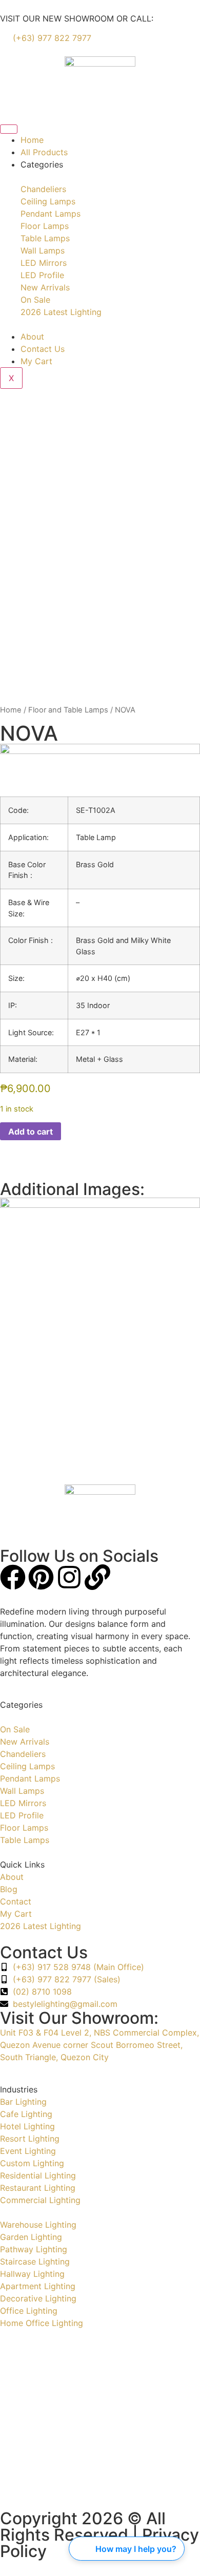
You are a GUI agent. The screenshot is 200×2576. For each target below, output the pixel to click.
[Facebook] (13, 1577)
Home (32, 140)
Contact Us (43, 349)
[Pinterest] (41, 1577)
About (32, 337)
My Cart (36, 361)
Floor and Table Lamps (68, 710)
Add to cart (31, 1132)
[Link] (97, 1577)
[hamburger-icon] (9, 129)
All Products (44, 152)
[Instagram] (69, 1577)
